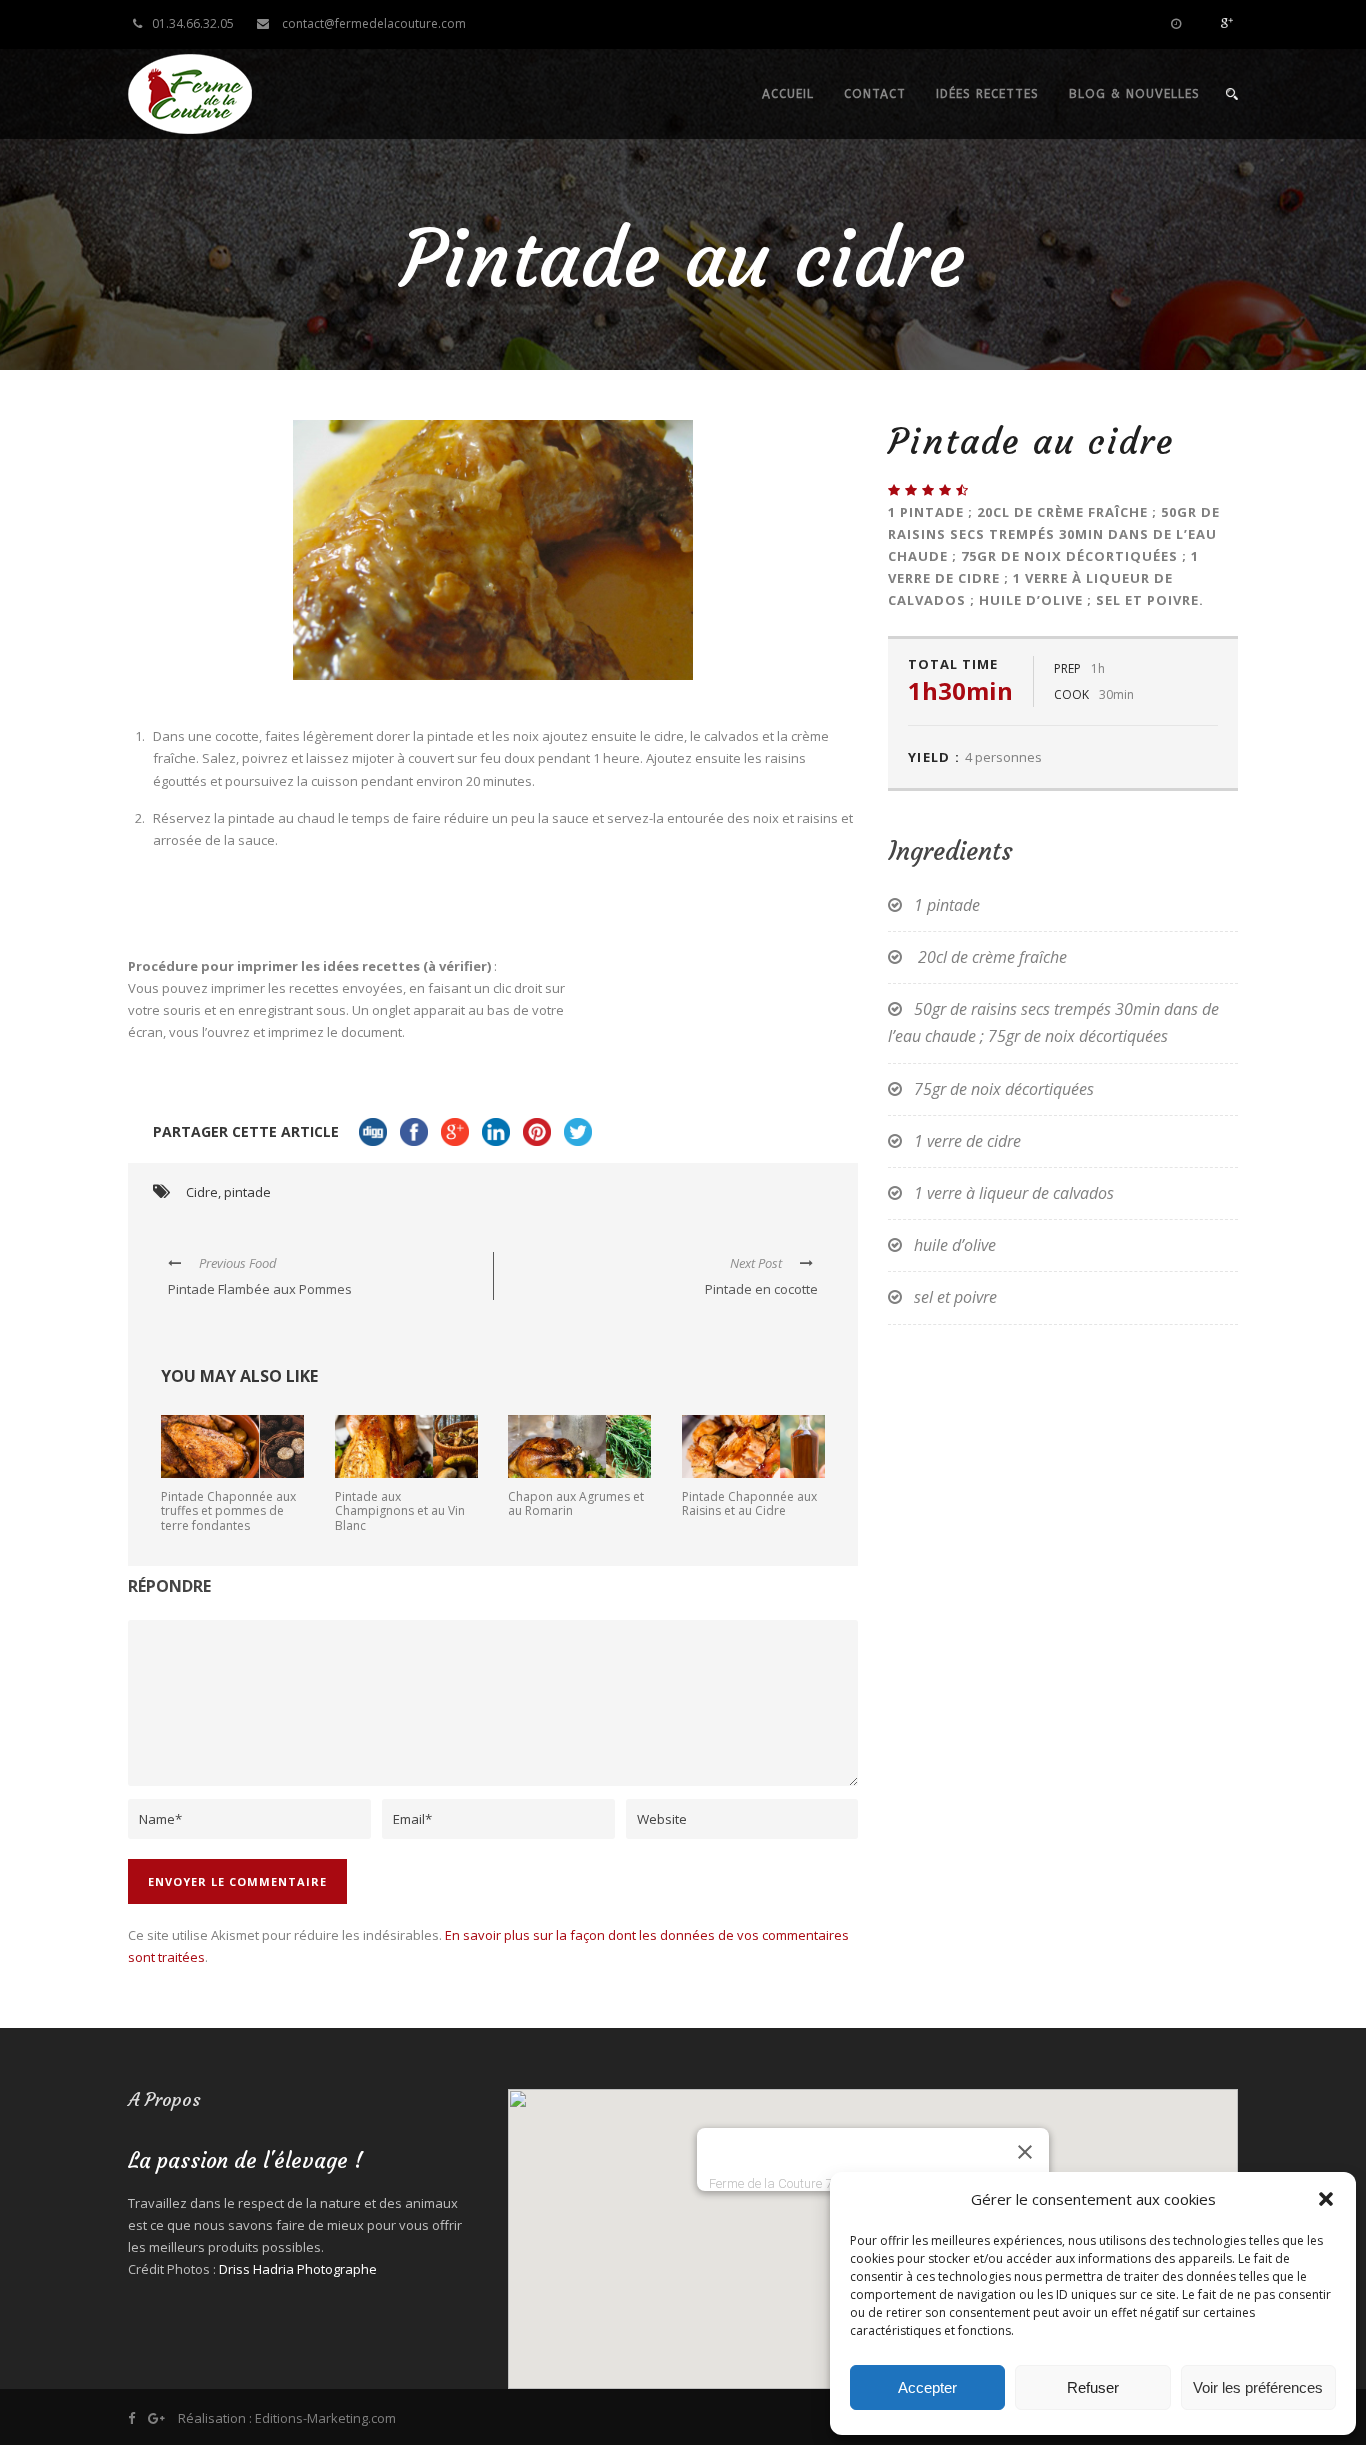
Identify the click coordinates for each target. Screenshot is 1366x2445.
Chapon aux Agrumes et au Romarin (576, 1503)
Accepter (927, 2387)
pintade (247, 1192)
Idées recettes (987, 94)
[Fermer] (1025, 2152)
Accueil (788, 94)
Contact (875, 94)
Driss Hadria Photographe (298, 2269)
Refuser (1093, 2387)
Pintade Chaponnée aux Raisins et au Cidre (749, 1503)
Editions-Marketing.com (325, 2418)
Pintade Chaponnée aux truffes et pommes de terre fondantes (228, 1511)
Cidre (202, 1192)
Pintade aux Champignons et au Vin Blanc (400, 1511)
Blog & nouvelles (1134, 94)
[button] (1326, 2199)
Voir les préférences (1258, 2387)
